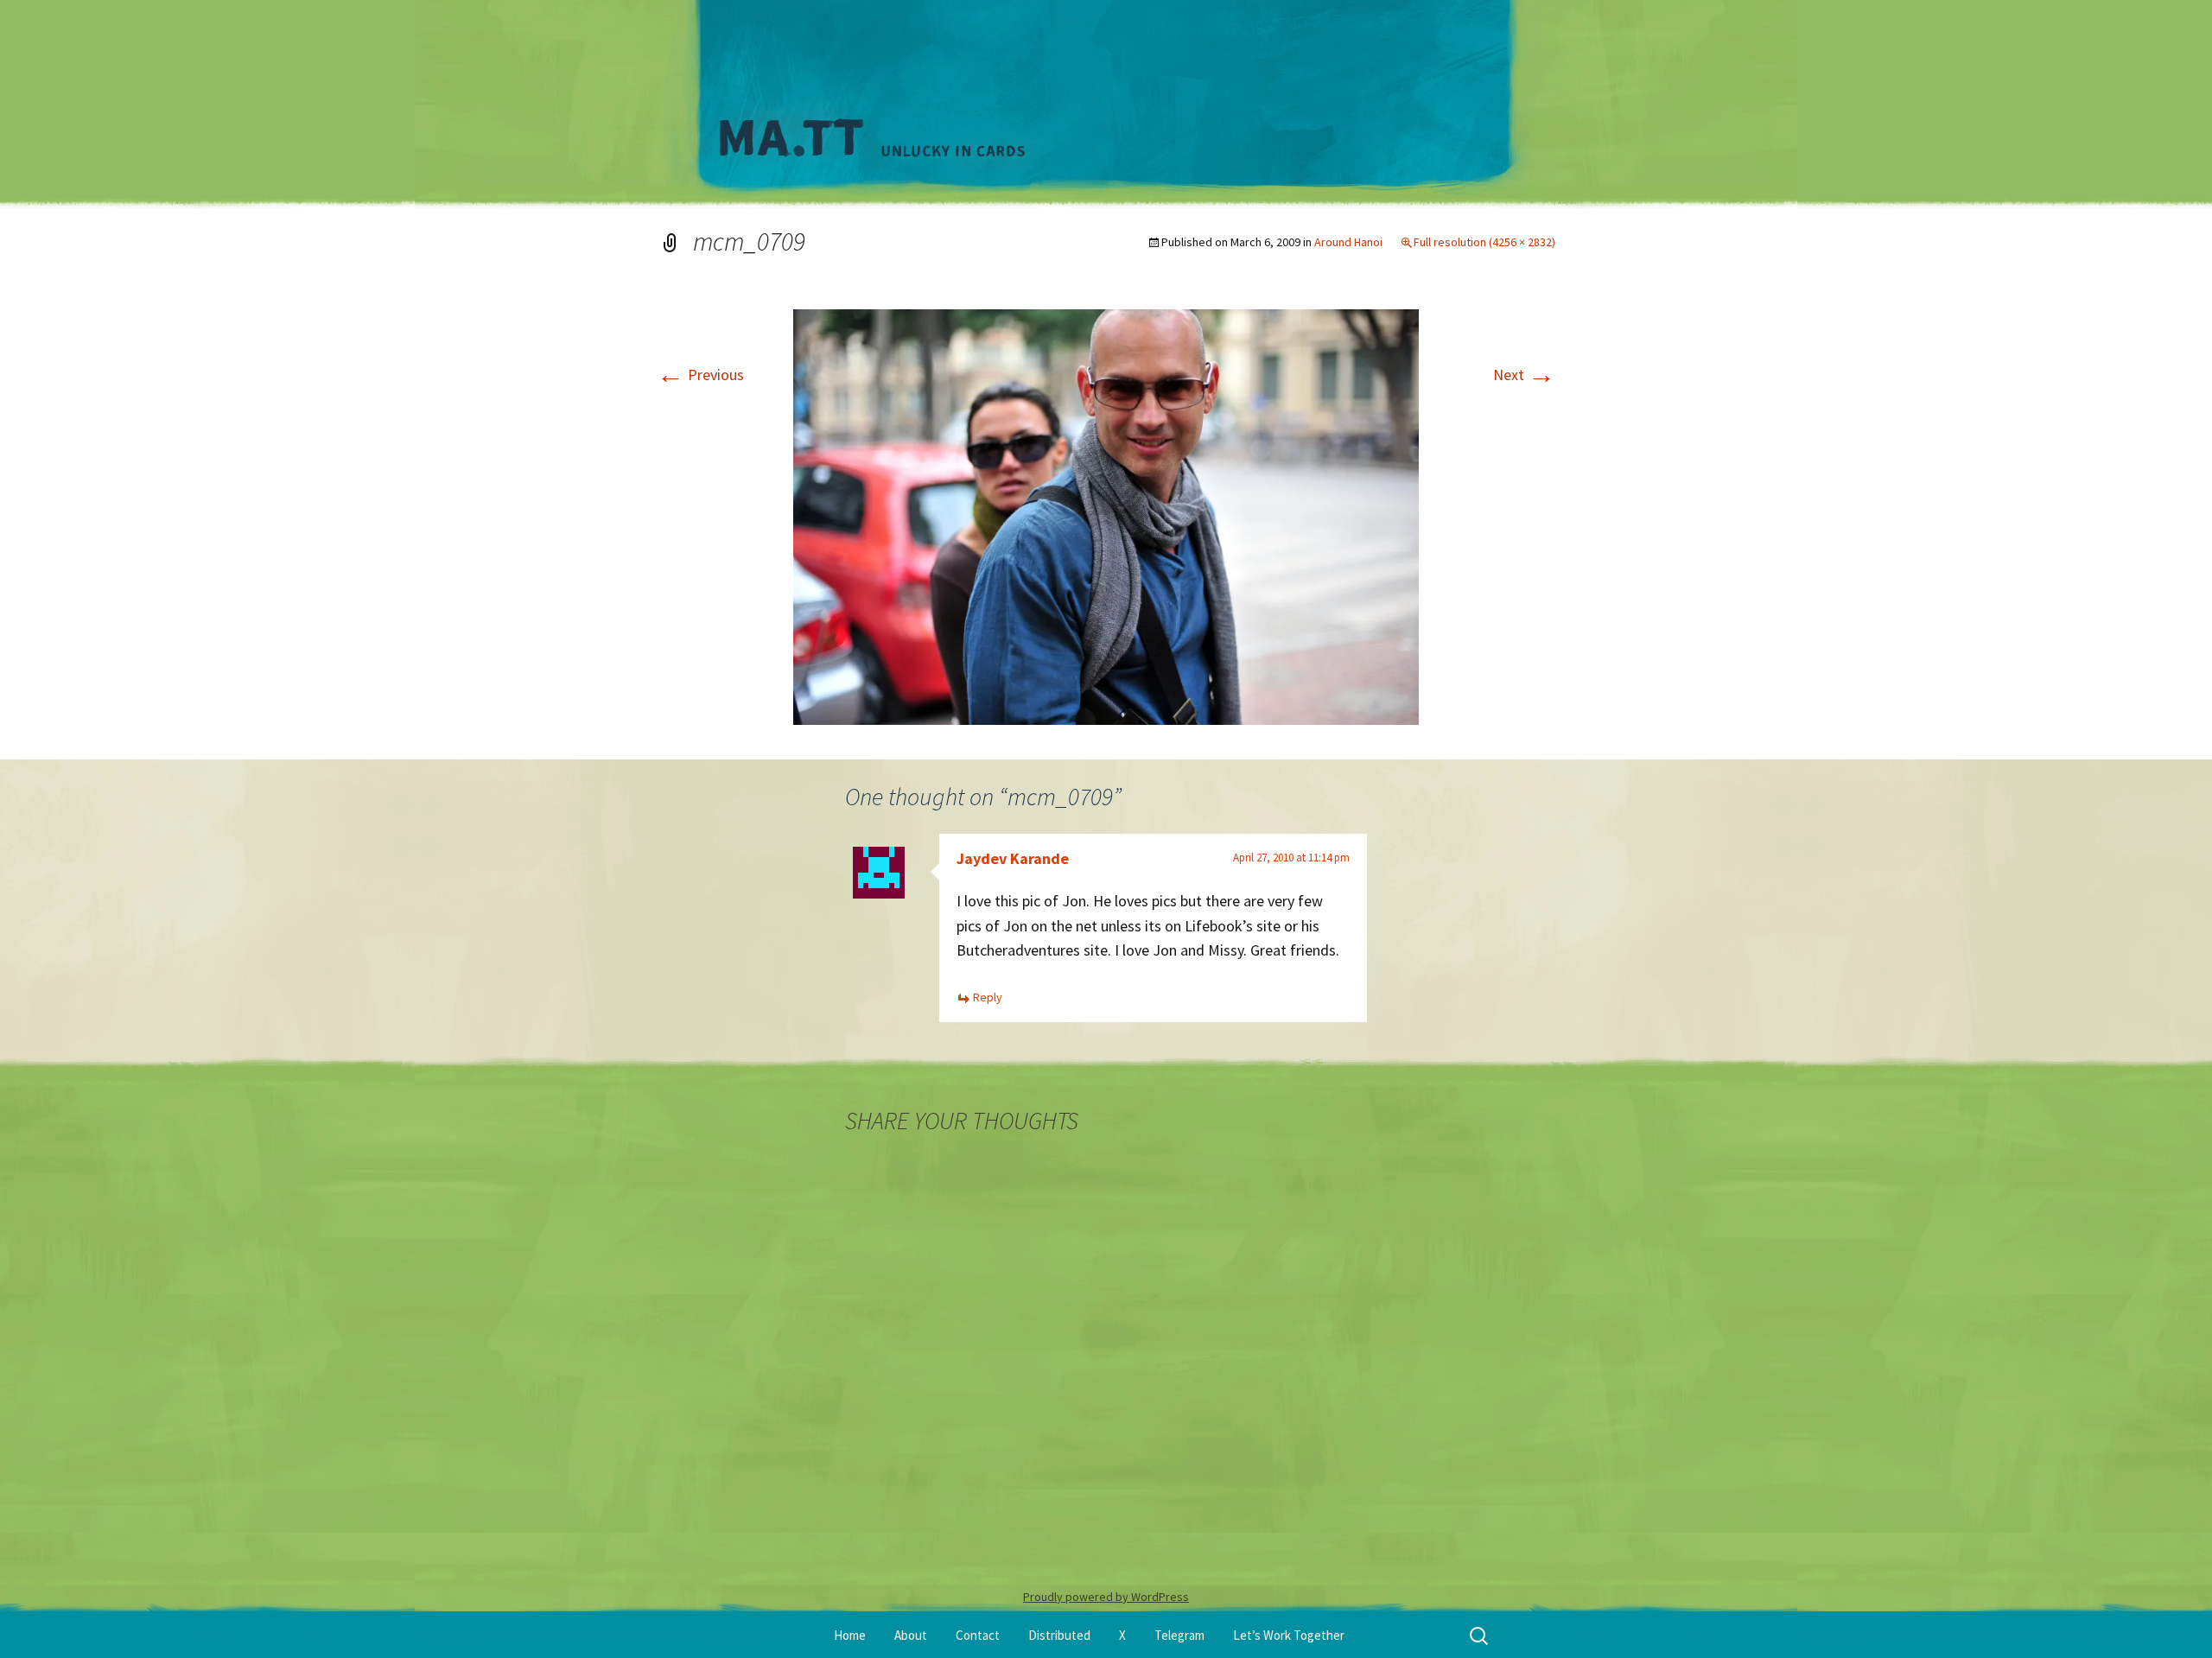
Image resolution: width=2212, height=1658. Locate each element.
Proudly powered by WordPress (1106, 1597)
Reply (988, 997)
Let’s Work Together (1289, 1635)
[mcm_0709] (1106, 515)
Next (1524, 375)
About (911, 1635)
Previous (700, 375)
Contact (978, 1635)
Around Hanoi (1348, 242)
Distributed (1059, 1635)
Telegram (1179, 1635)
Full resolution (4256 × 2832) (1484, 242)
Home (850, 1635)
